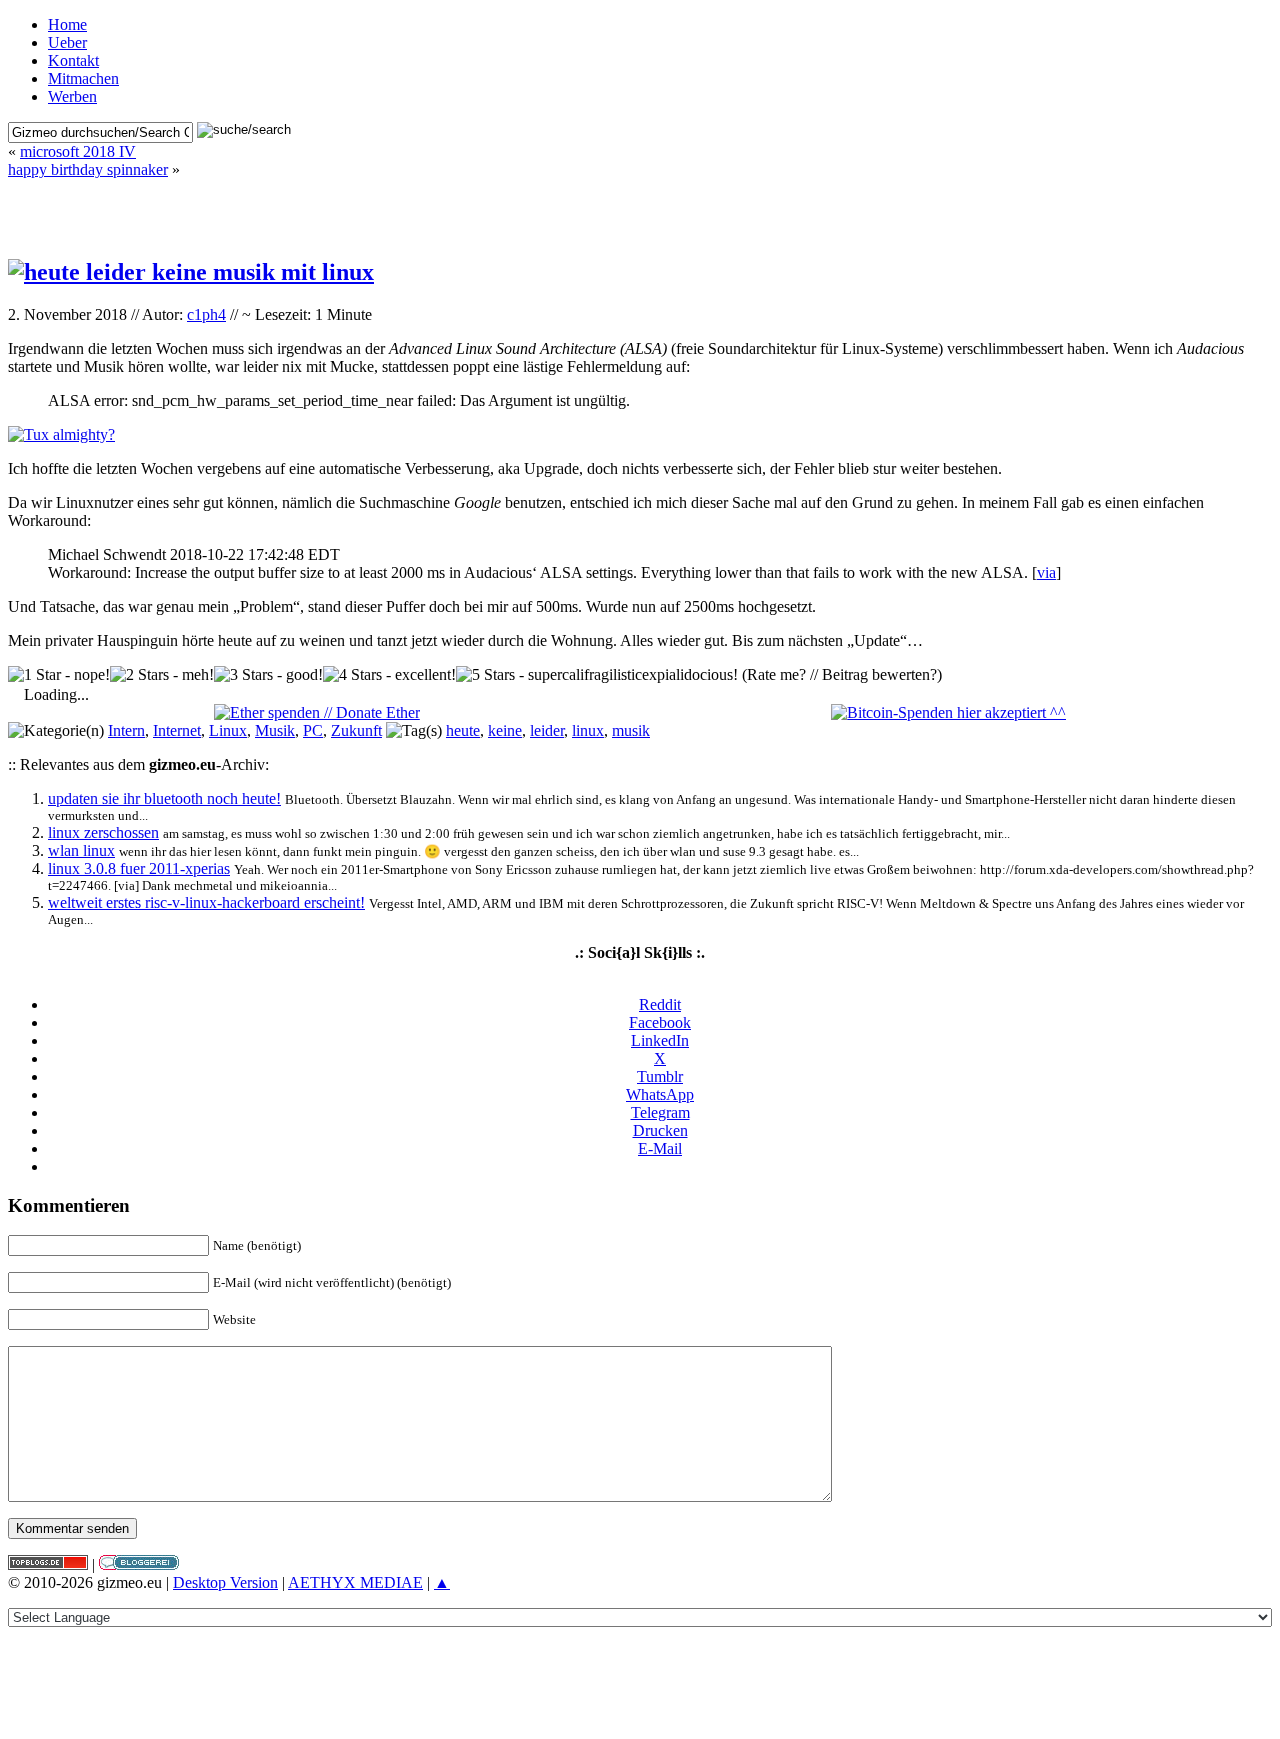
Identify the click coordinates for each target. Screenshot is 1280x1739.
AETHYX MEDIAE (355, 1582)
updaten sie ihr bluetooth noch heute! (164, 798)
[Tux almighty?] (61, 434)
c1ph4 (206, 314)
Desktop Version (225, 1582)
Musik (275, 730)
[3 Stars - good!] (268, 675)
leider (547, 730)
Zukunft (356, 730)
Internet (177, 730)
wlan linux (81, 850)
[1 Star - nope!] (59, 675)
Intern (126, 730)
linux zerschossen (103, 832)
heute (463, 730)
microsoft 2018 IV (78, 151)
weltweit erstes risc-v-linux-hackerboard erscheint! (206, 902)
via (1046, 572)
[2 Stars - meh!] (162, 675)
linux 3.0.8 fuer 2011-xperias (139, 868)
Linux (228, 730)
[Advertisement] (640, 209)
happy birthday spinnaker (88, 169)
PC (313, 730)
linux (588, 730)
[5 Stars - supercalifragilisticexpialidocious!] (597, 675)
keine (505, 730)
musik (631, 730)
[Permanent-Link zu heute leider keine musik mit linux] (191, 272)
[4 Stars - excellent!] (389, 675)
